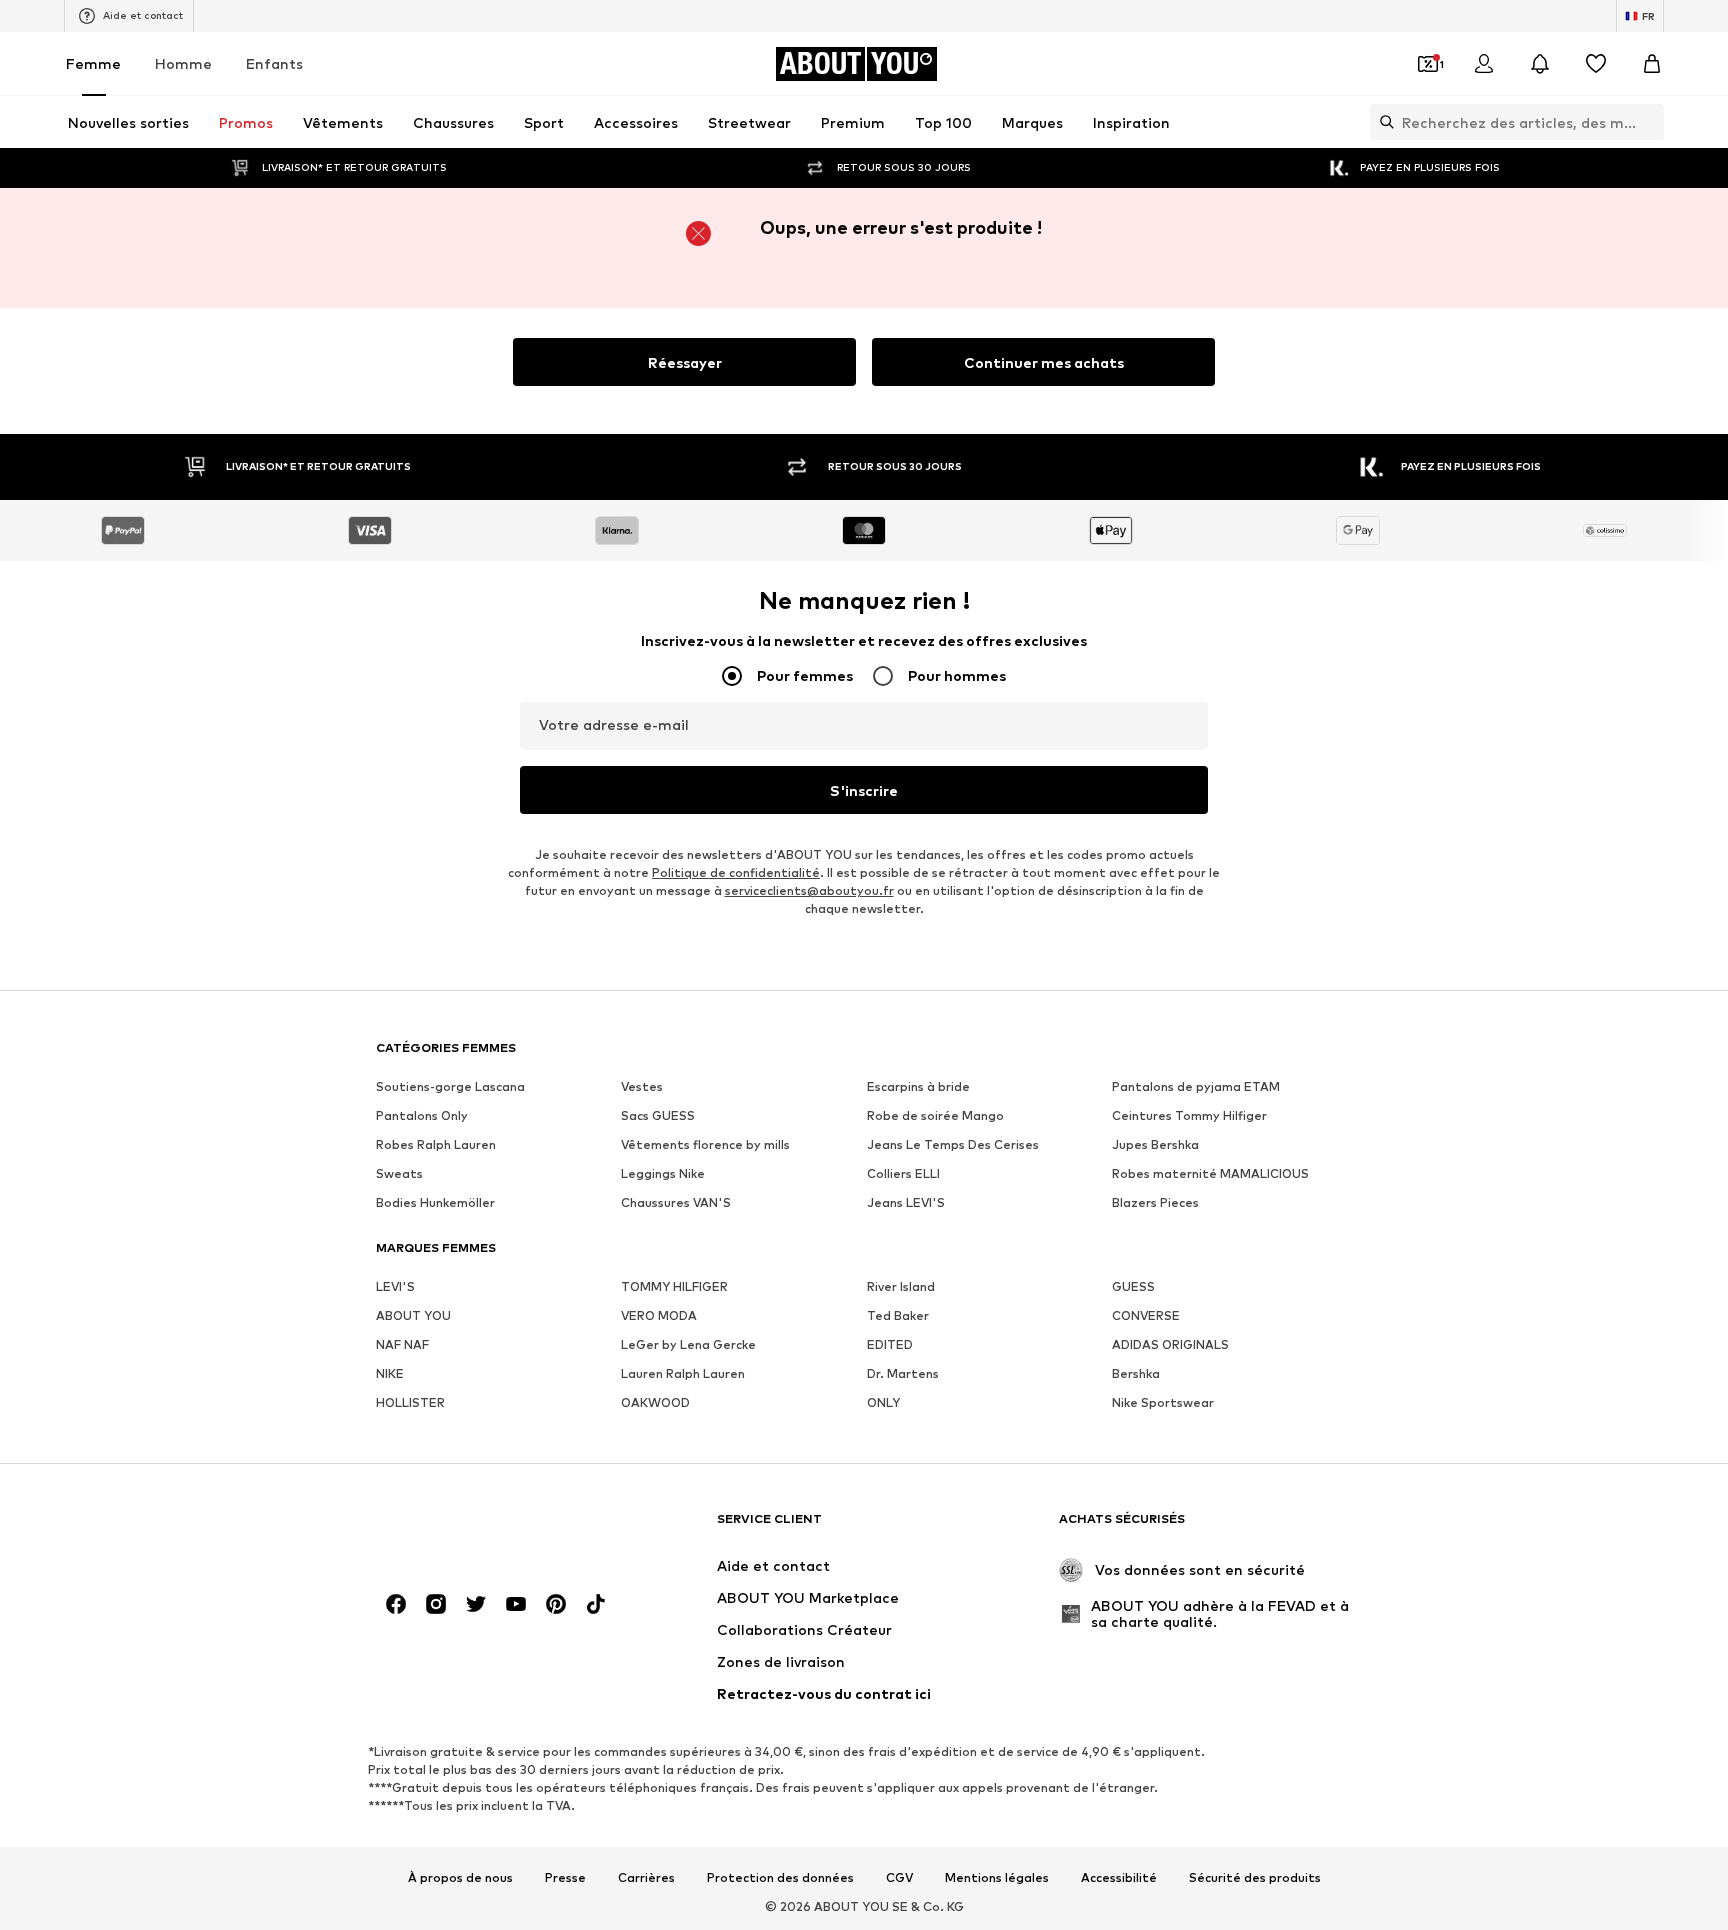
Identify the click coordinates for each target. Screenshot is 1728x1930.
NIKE (390, 1373)
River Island (901, 1286)
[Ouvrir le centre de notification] (1540, 64)
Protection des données (780, 1878)
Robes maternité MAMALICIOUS (1210, 1173)
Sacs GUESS (658, 1115)
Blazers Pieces (1155, 1202)
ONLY (883, 1402)
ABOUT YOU (413, 1315)
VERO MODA (659, 1315)
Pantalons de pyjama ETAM (1196, 1086)
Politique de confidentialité (736, 872)
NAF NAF (402, 1344)
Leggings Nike (663, 1173)
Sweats (399, 1173)
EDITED (890, 1344)
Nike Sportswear (1163, 1402)
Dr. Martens (903, 1373)
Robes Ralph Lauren (436, 1144)
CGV (899, 1878)
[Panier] (1652, 64)
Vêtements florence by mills (705, 1144)
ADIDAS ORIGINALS (1170, 1344)
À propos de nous (460, 1878)
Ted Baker (898, 1315)
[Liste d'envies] (1596, 64)
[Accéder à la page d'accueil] (485, 1528)
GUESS (1133, 1286)
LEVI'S (395, 1286)
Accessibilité (1119, 1878)
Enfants (274, 63)
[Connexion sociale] (396, 1604)
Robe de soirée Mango (935, 1115)
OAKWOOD (655, 1402)
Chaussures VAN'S (676, 1202)
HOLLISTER (410, 1402)
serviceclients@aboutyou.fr (809, 890)
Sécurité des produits (1255, 1878)
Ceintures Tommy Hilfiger (1189, 1115)
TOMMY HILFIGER (674, 1286)
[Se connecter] (1484, 64)
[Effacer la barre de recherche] (1649, 122)
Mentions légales (997, 1878)
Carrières (646, 1878)
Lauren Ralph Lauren (683, 1373)
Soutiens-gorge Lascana (450, 1086)
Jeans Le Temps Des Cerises (953, 1144)
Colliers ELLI (903, 1173)
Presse (565, 1878)
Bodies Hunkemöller (435, 1202)
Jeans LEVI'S (906, 1202)
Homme (183, 63)
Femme (93, 63)
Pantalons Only (422, 1115)
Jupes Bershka (1155, 1144)
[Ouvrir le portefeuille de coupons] (1428, 64)
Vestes (642, 1086)
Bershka (1136, 1373)
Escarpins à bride (918, 1086)
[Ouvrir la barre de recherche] (1382, 122)
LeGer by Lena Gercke (688, 1344)
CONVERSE (1146, 1315)
